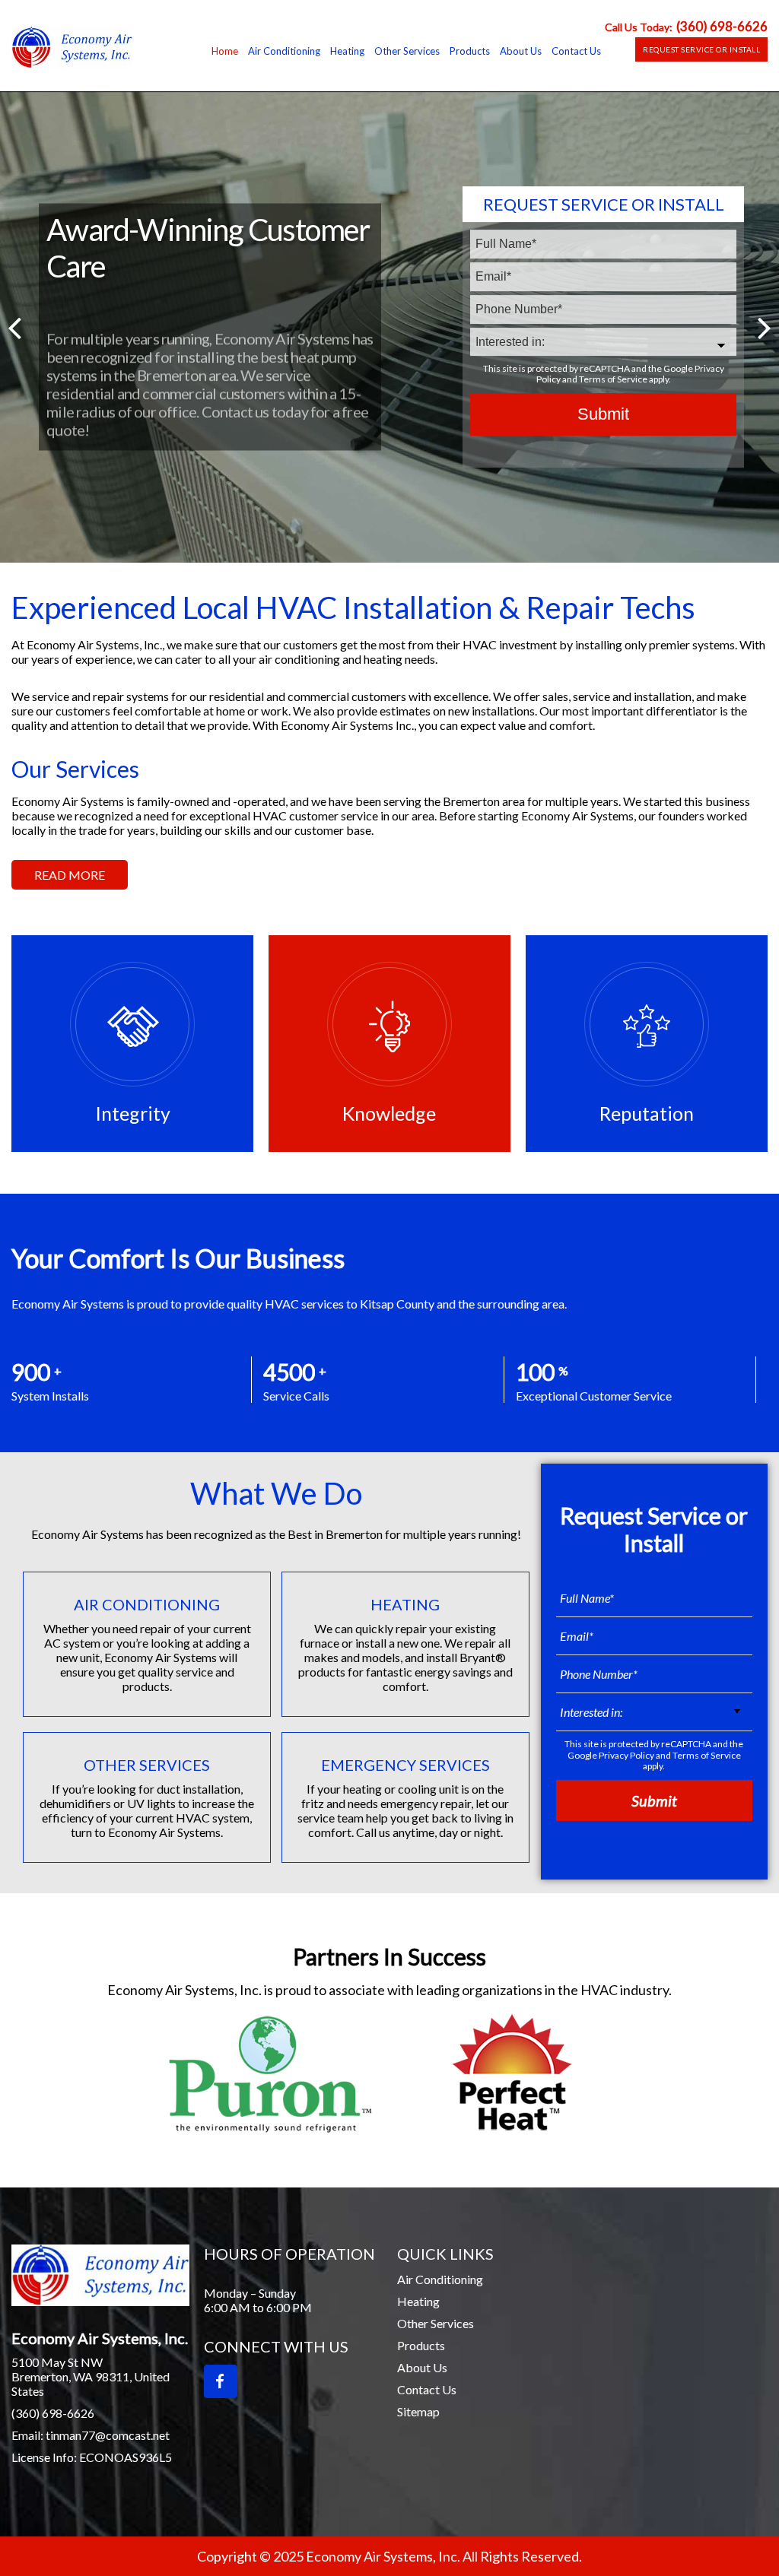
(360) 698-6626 (722, 26)
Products (421, 2345)
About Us (422, 2367)
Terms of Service (613, 380)
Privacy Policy (626, 1755)
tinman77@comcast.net (108, 2435)
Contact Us (427, 2389)
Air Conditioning (440, 2279)
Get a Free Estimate (132, 435)
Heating (418, 2301)
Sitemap (418, 2411)
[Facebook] (221, 2381)
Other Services (436, 2323)
